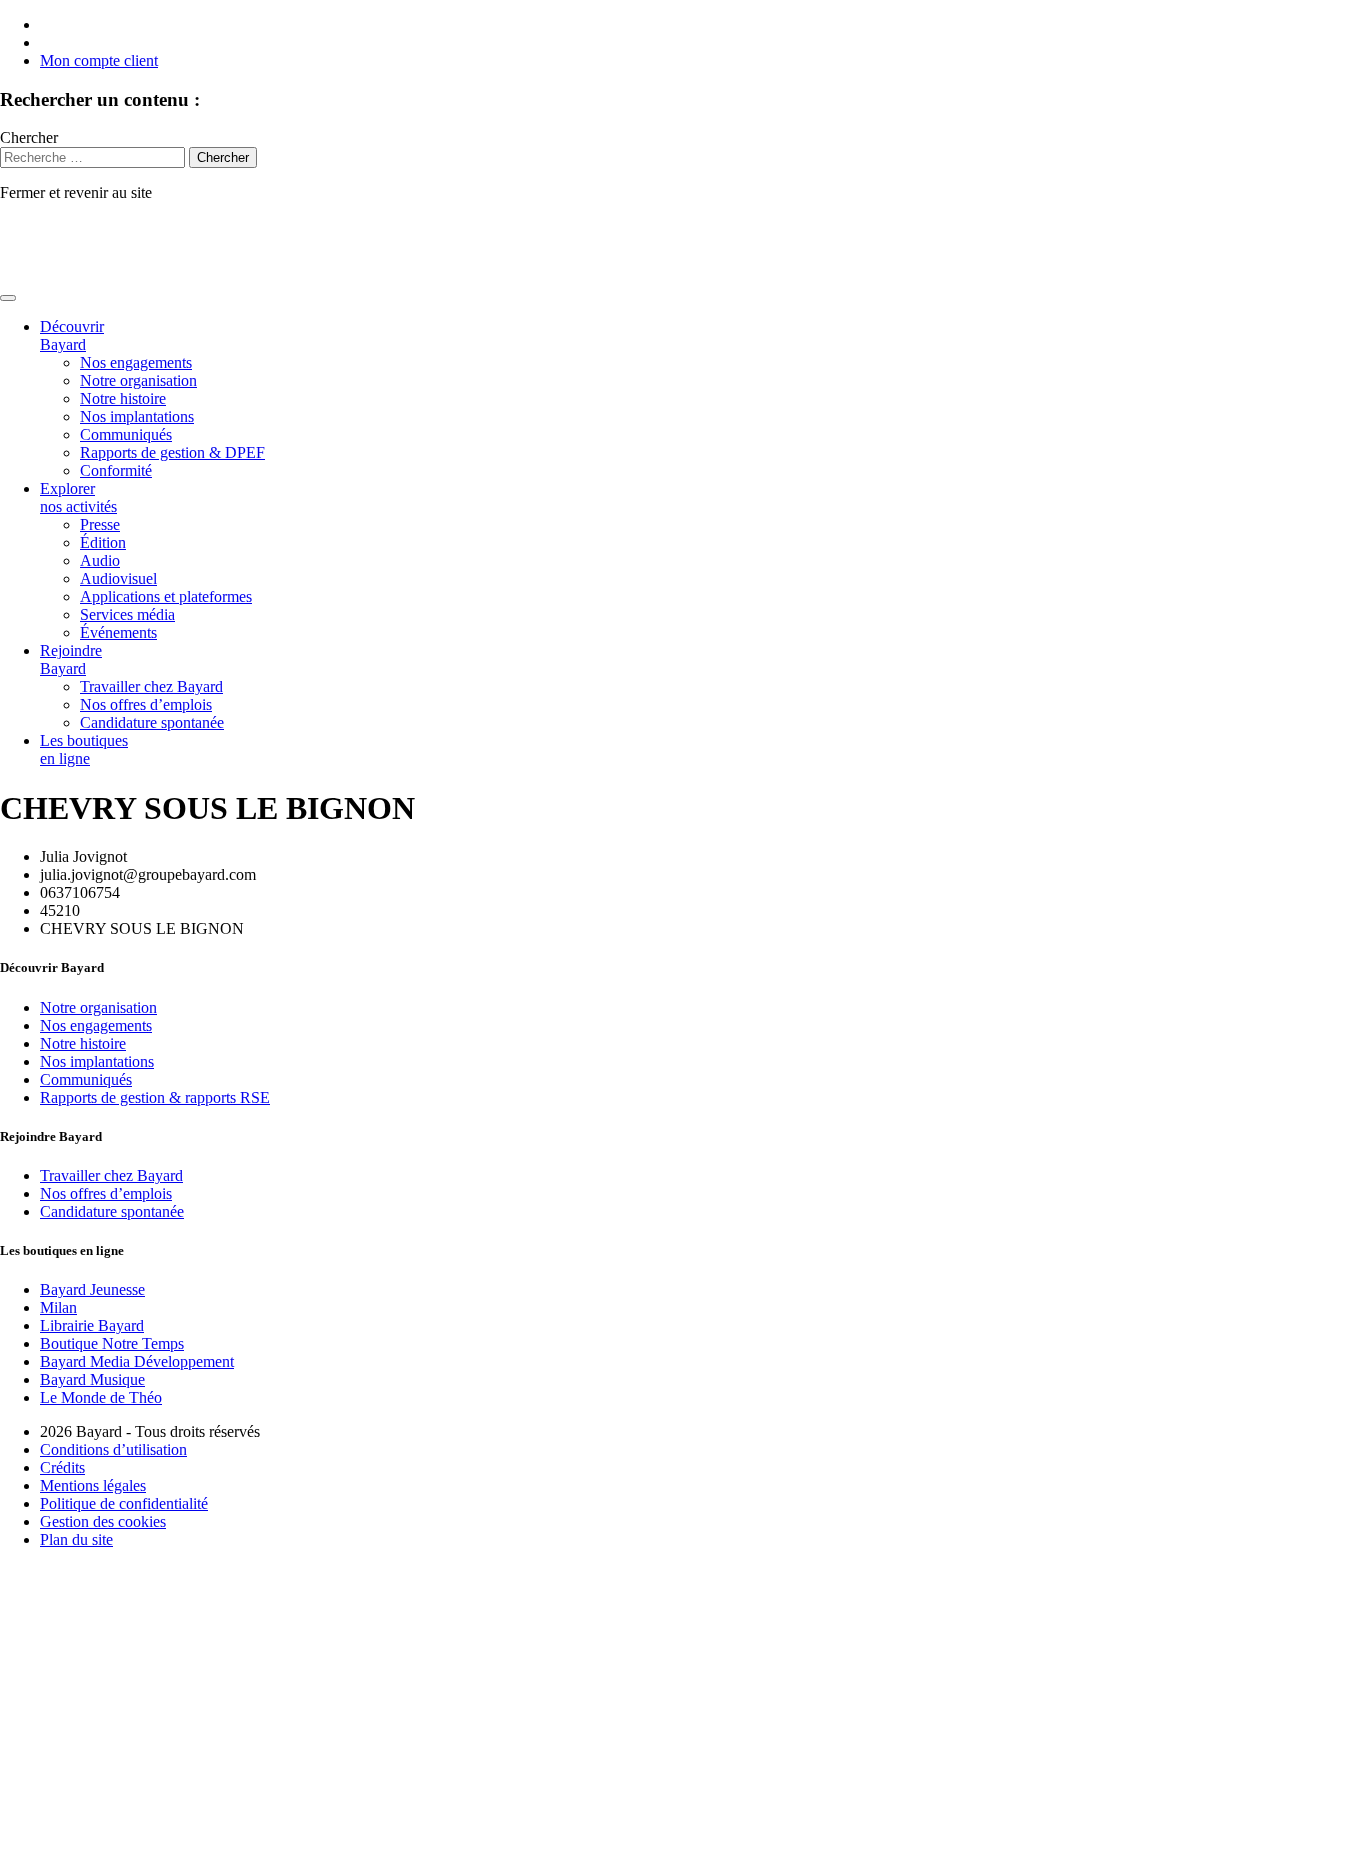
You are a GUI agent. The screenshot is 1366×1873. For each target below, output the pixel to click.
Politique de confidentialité (124, 1503)
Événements (118, 632)
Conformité (116, 470)
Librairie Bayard (92, 1325)
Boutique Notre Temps (112, 1343)
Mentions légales (93, 1485)
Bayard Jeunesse (92, 1289)
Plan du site (76, 1539)
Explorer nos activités (78, 497)
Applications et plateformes (166, 596)
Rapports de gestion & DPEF (172, 452)
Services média (127, 614)
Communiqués (126, 434)
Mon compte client (99, 60)
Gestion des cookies (103, 1521)
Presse (100, 524)
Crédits (62, 1467)
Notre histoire (123, 398)
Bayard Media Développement (137, 1361)
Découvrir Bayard (72, 335)
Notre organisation (138, 380)
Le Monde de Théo (101, 1397)
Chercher (29, 137)
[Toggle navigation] (8, 298)
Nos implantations (137, 416)
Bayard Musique (92, 1379)
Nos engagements (136, 362)
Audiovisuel (118, 578)
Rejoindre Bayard (71, 659)
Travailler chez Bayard (151, 686)
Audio (100, 560)
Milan (58, 1307)
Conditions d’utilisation (113, 1449)
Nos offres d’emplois (146, 704)
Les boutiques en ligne (84, 749)
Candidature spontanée (152, 722)
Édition (103, 542)
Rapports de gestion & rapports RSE (155, 1097)
